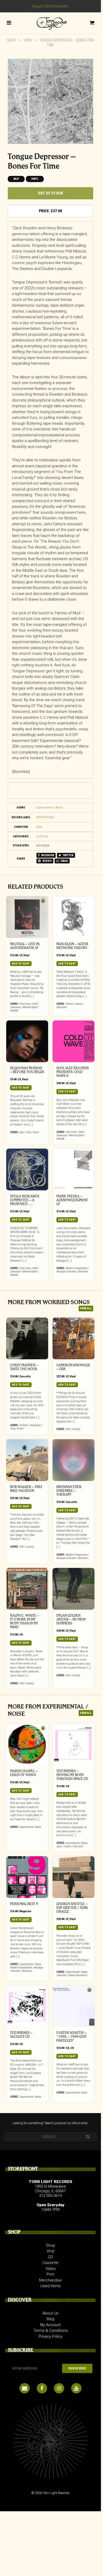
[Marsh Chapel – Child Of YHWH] (27, 1744)
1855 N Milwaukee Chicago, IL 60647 (50, 2189)
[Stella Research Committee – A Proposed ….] (27, 1170)
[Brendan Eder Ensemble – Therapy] (73, 1460)
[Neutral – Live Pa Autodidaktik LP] (27, 917)
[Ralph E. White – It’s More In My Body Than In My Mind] (27, 1589)
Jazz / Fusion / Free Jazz (70, 1846)
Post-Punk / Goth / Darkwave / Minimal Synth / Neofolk (24, 1007)
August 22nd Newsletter (51, 6)
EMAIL (64, 861)
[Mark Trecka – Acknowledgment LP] (73, 1170)
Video (51, 2269)
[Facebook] (42, 2388)
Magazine (25, 1911)
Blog (50, 2319)
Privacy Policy (50, 2336)
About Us (50, 2313)
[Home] (50, 23)
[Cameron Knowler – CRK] (73, 1338)
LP (21, 955)
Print (50, 2274)
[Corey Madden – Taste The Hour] (27, 1338)
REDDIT (47, 861)
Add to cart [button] (21, 964)
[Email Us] (25, 2388)
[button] (13, 64)
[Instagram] (59, 2388)
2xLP (16, 179)
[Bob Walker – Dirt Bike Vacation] (27, 1460)
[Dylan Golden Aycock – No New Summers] (73, 1589)
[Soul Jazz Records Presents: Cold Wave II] (73, 1041)
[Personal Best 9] (27, 1877)
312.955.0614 (50, 2196)
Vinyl (28, 40)
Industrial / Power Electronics (72, 1975)
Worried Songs (45, 817)
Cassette (25, 1376)
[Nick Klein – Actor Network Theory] (73, 917)
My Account (50, 2325)
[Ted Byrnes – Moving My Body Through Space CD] (73, 1744)
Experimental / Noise (50, 808)
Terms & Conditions (51, 2330)
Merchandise (50, 2280)
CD (21, 1635)
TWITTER (68, 855)
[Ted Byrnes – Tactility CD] (27, 2006)
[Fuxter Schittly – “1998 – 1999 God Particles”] (73, 2006)
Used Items (50, 2286)
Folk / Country (73, 1429)
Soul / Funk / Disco (29, 1132)
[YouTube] (76, 2388)
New (39, 827)
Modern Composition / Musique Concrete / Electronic (73, 1270)
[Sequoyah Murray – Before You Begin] (27, 1041)
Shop (12, 40)
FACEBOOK (47, 855)
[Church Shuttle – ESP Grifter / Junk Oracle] (73, 1877)
